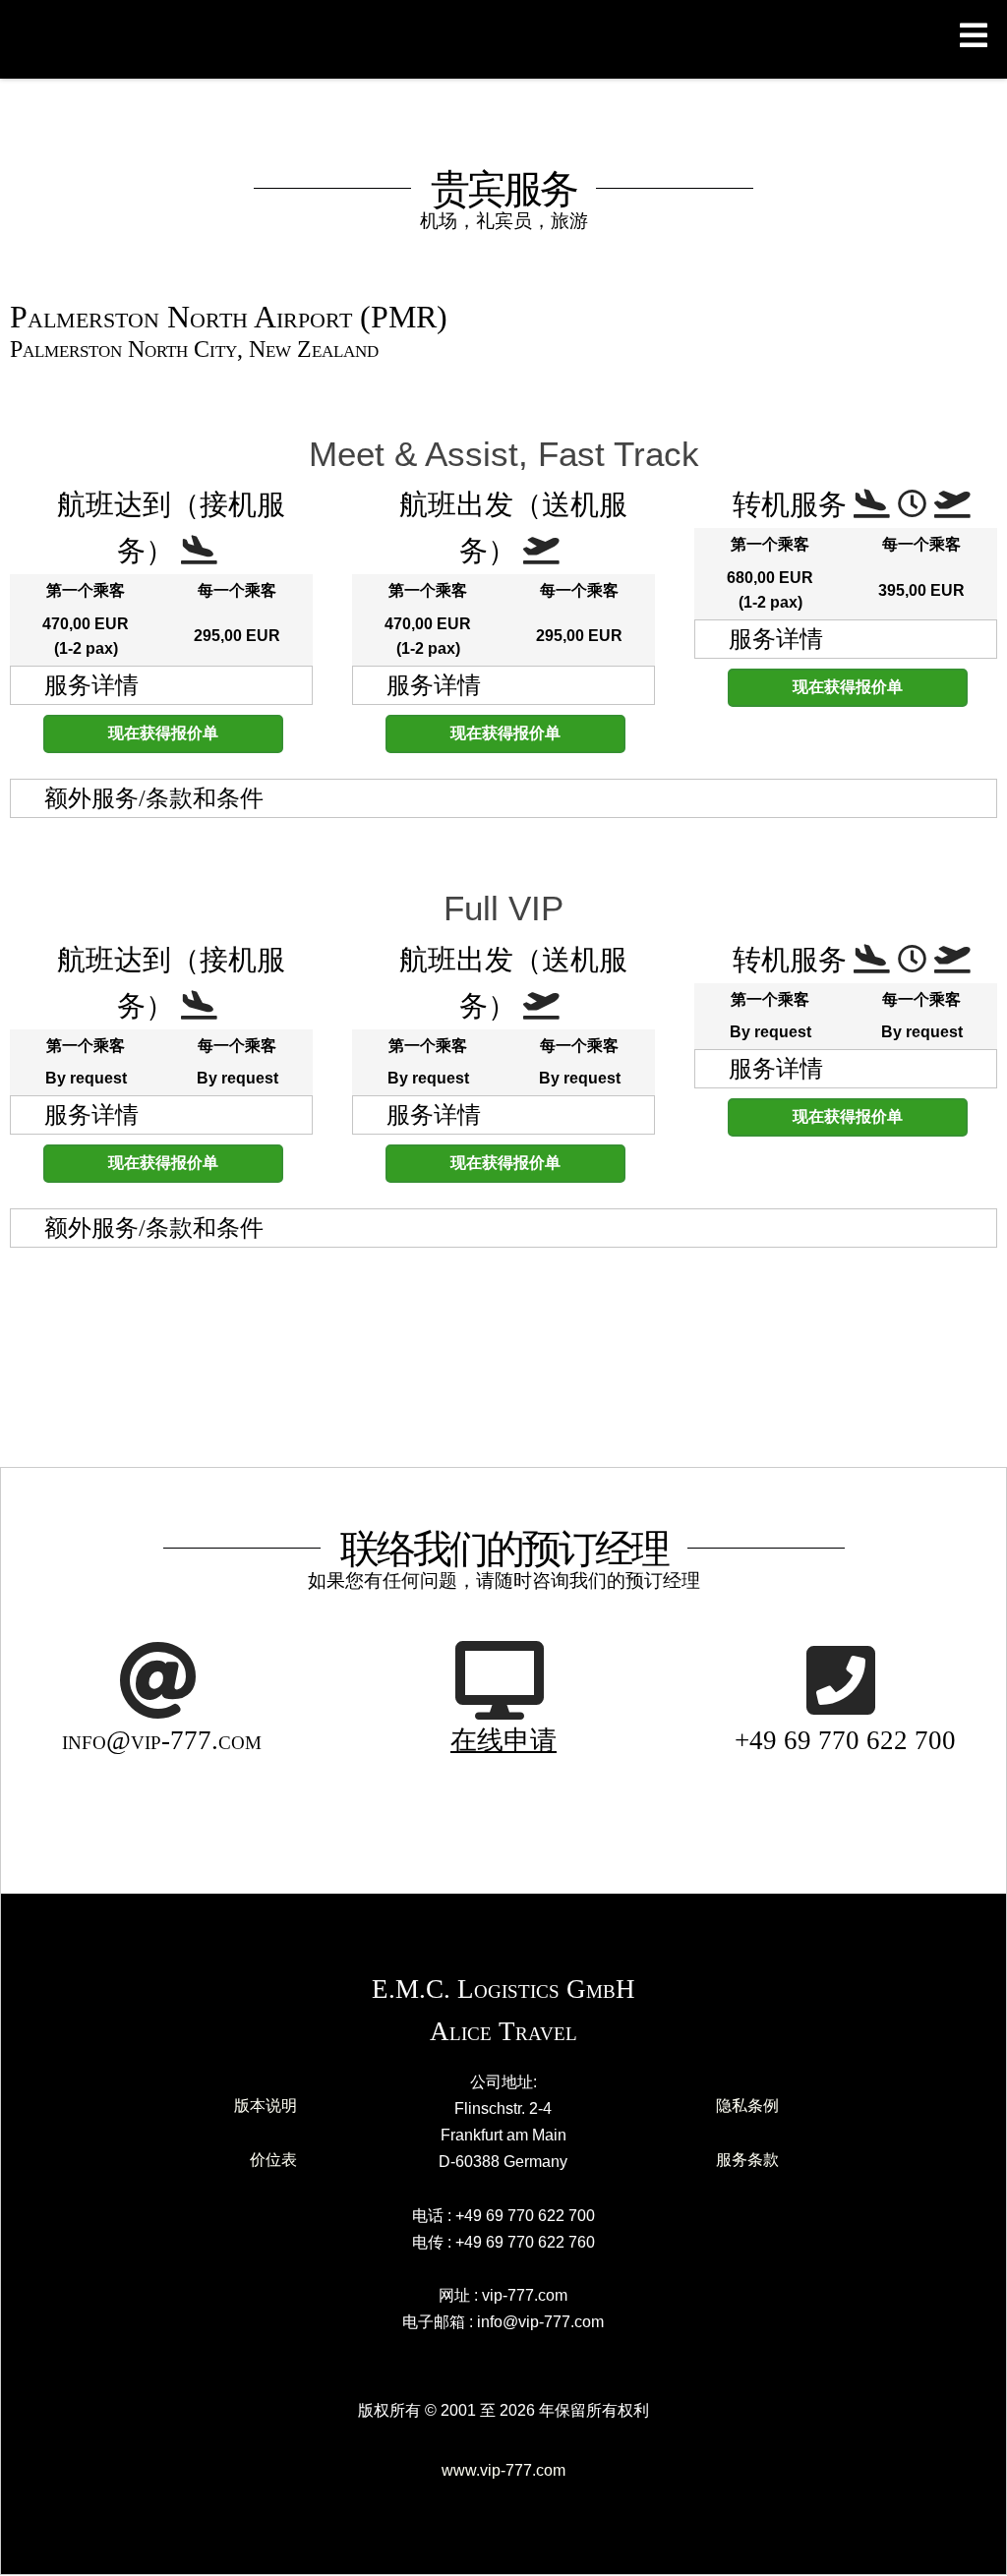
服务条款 (747, 2160)
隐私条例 (747, 2106)
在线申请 (503, 1740)
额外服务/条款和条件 (154, 798)
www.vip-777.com (503, 2470)
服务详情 (91, 685)
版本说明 (266, 2106)
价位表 (273, 2160)
